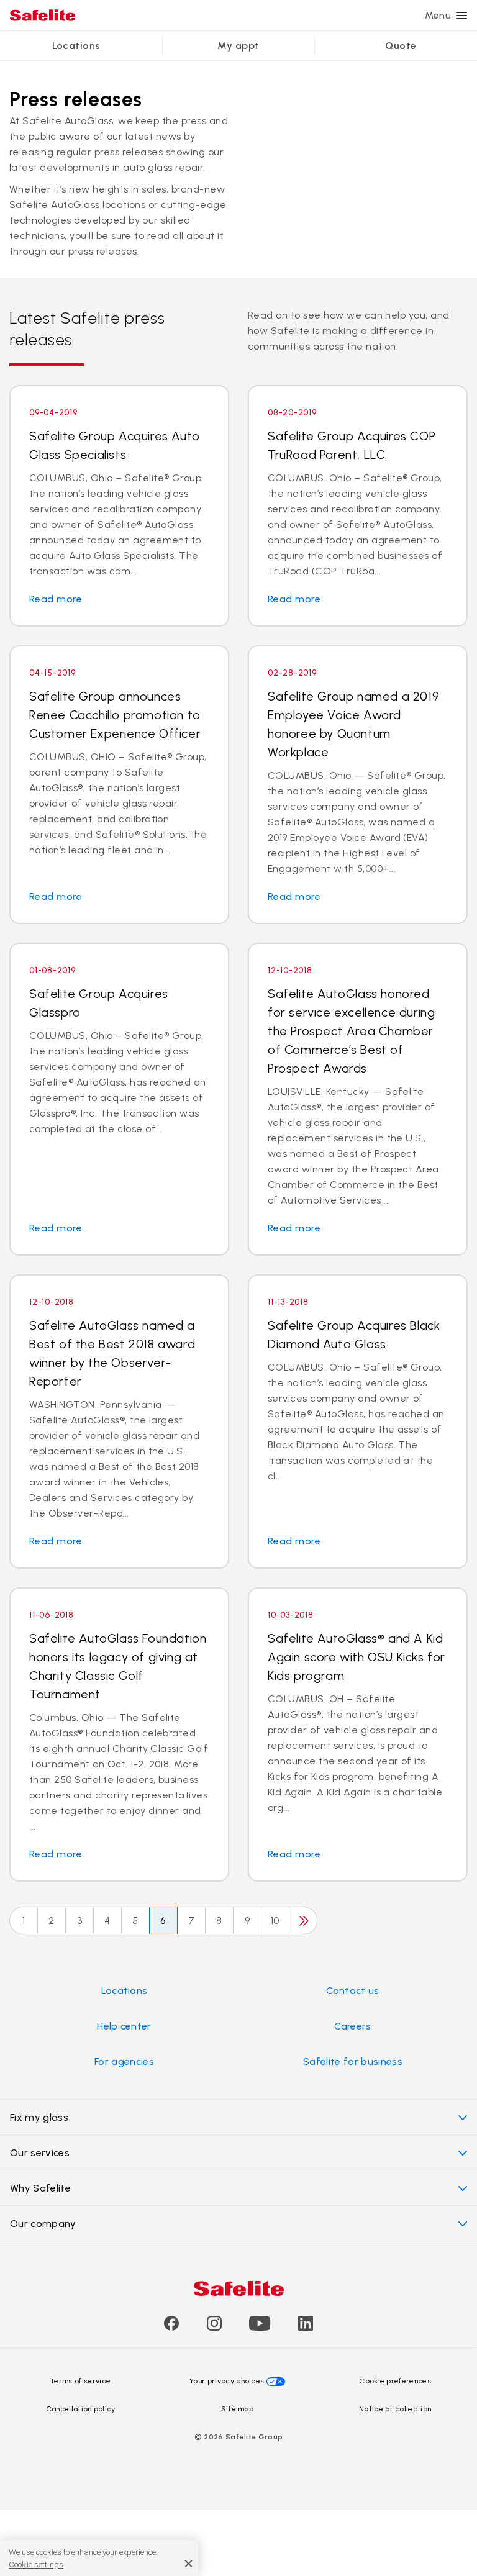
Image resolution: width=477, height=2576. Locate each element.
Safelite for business (353, 2061)
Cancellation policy (81, 2409)
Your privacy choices (227, 2381)
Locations (76, 46)
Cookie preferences (395, 2381)
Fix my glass (39, 2117)
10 (275, 1921)
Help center (124, 2026)
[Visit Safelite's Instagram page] (214, 2327)
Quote (401, 46)
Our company (43, 2224)
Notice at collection (395, 2409)
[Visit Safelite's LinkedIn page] (306, 2327)
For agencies (124, 2061)
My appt (238, 46)
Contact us (352, 1991)
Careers (352, 2026)
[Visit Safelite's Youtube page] (260, 2327)
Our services (40, 2153)
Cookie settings (36, 2565)
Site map (238, 2409)
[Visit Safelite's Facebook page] (171, 2327)
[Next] (303, 1921)
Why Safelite (40, 2188)
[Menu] (461, 16)
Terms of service (80, 2381)
